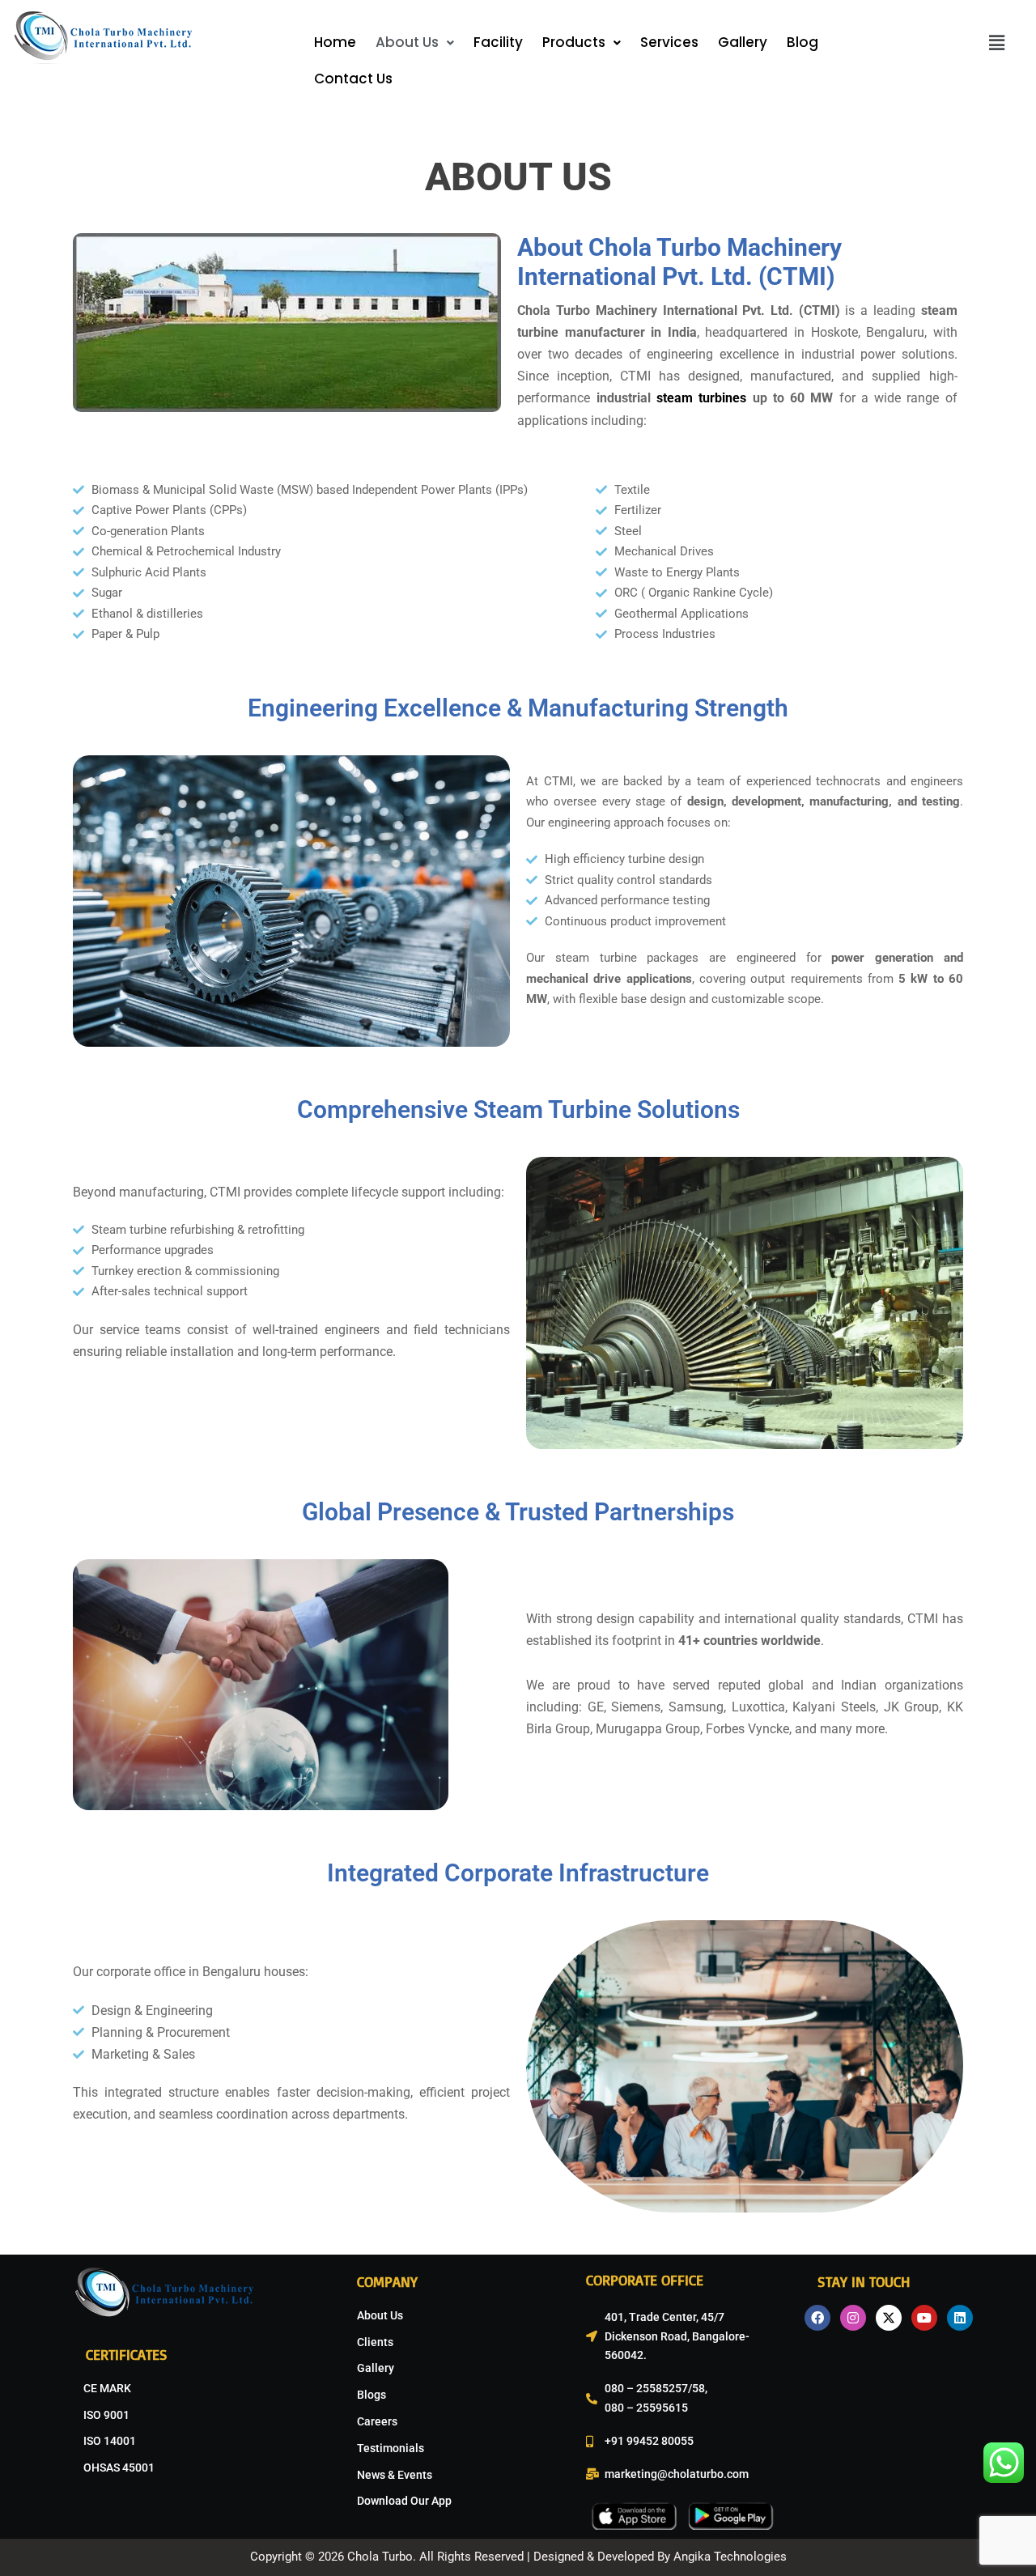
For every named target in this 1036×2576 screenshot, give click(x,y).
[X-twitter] (889, 2318)
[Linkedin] (960, 2318)
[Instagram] (853, 2318)
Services (669, 42)
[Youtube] (924, 2318)
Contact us (353, 79)
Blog (802, 42)
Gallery (743, 42)
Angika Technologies (728, 2557)
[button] (415, 43)
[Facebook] (817, 2318)
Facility (498, 42)
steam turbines (701, 398)
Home (335, 42)
